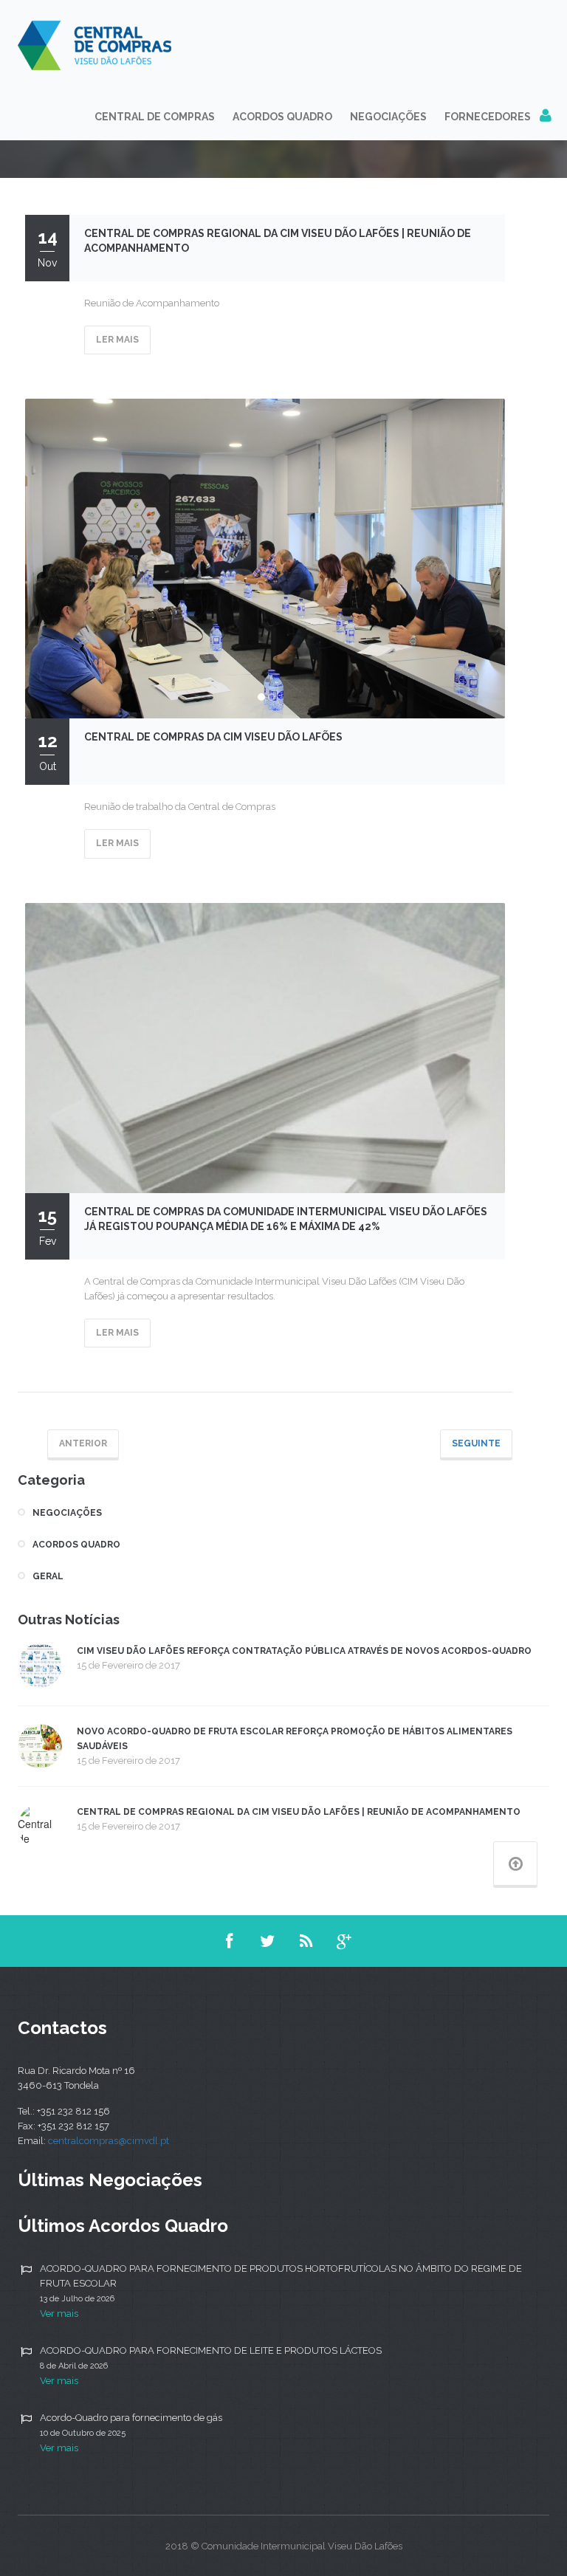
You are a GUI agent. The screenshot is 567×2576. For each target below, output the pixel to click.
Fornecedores (488, 117)
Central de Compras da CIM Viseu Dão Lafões (213, 737)
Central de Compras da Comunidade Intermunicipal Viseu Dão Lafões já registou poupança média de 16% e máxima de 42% (286, 1219)
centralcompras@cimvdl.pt (109, 2141)
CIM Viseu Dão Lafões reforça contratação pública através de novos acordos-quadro (304, 1651)
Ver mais (59, 2314)
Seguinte (476, 1443)
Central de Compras (155, 117)
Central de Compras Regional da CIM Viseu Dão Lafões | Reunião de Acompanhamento (278, 241)
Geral (48, 1576)
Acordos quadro (76, 1545)
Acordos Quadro (282, 117)
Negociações (388, 117)
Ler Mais (117, 340)
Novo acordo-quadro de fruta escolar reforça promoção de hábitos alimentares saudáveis (295, 1739)
